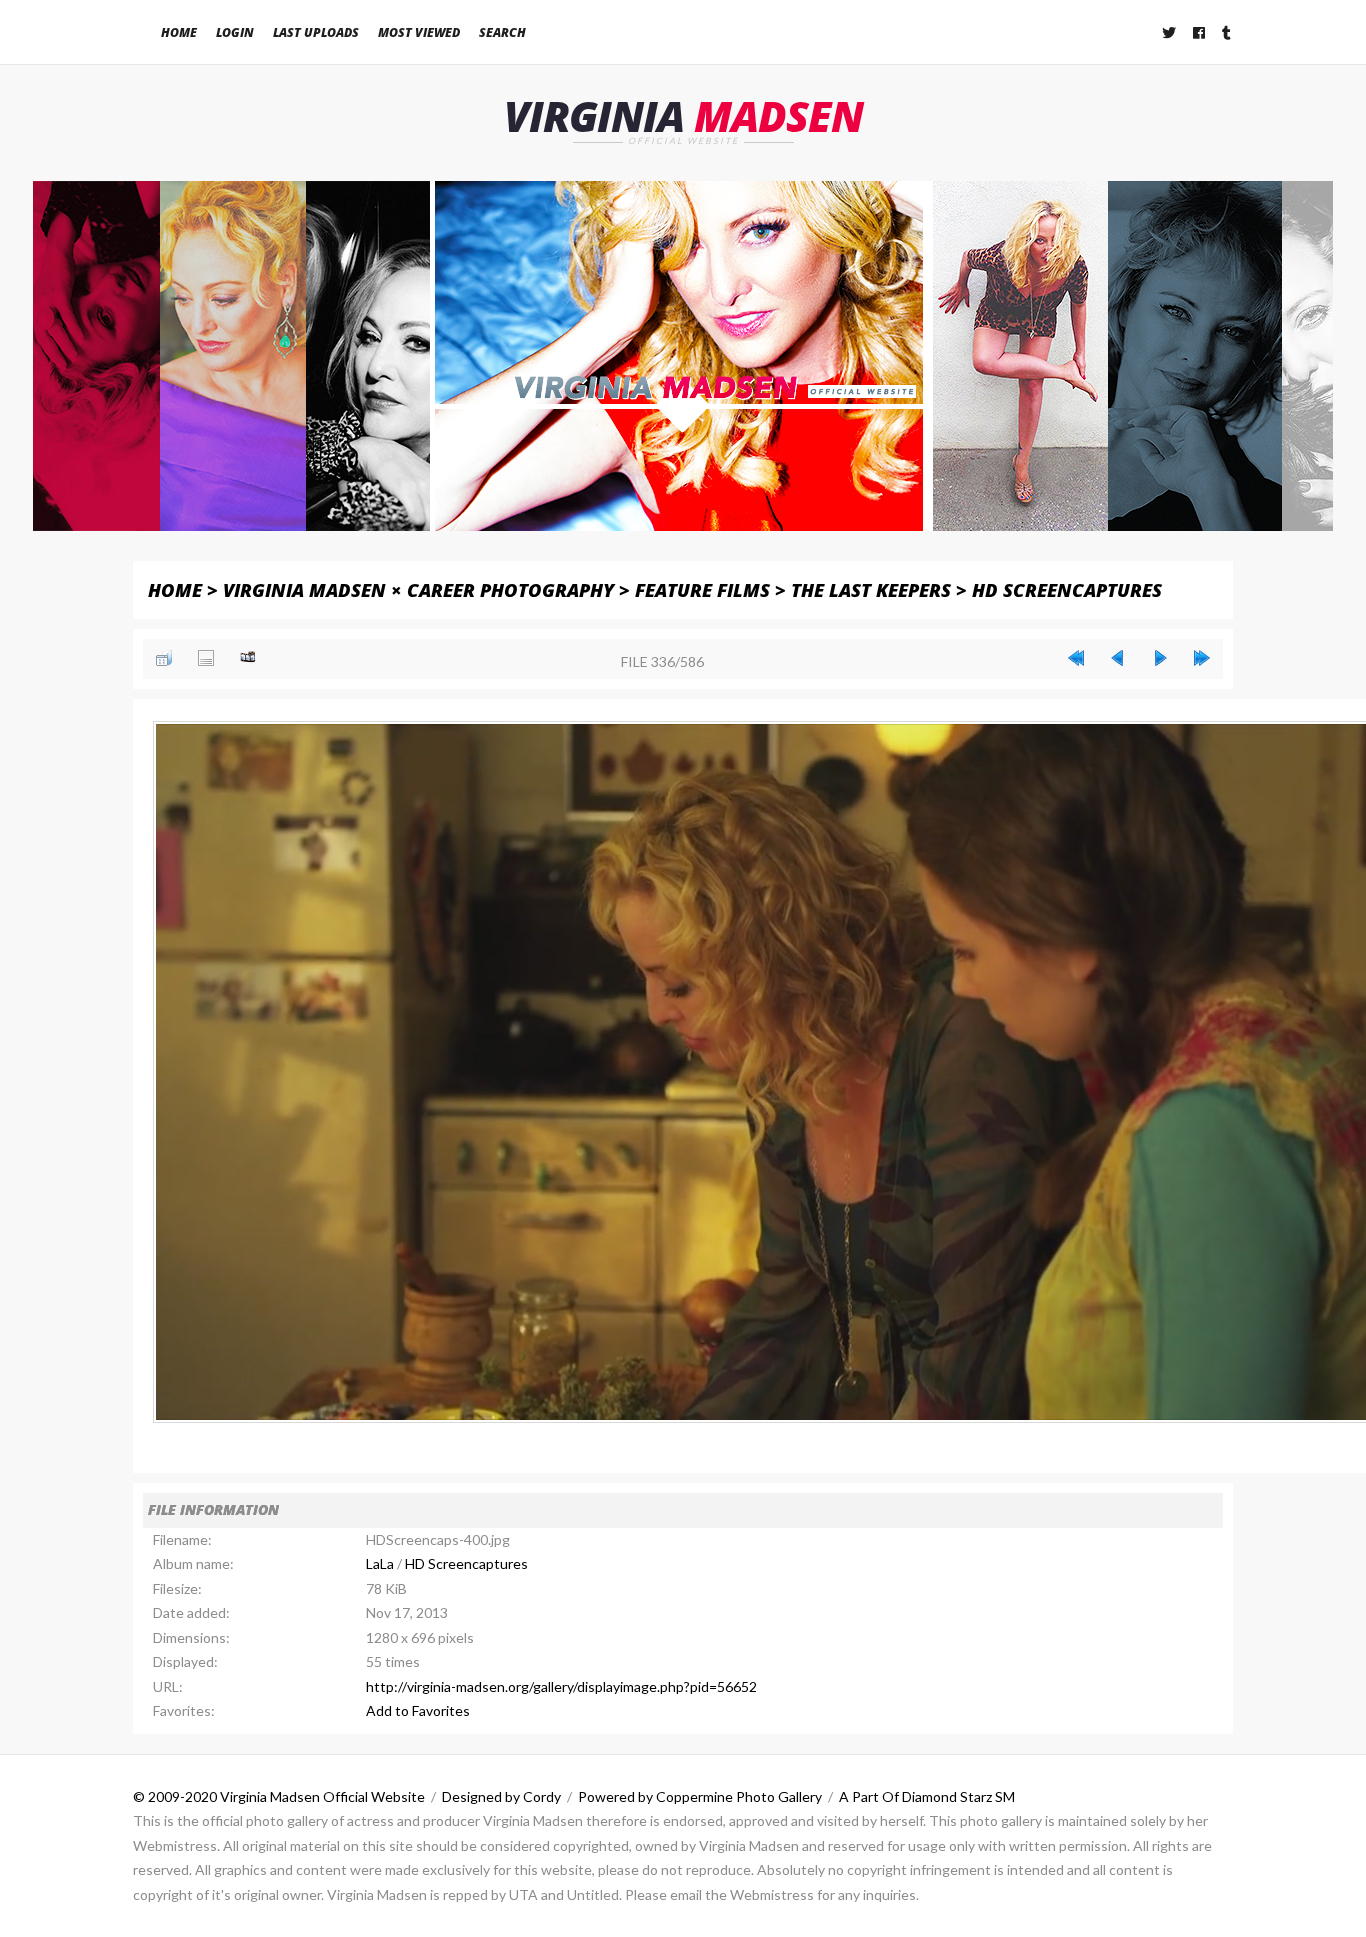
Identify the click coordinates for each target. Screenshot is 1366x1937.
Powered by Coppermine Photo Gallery (700, 1796)
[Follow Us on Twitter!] (1170, 32)
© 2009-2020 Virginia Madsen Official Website (279, 1796)
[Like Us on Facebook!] (1200, 32)
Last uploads (316, 32)
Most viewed (419, 32)
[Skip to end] (1202, 658)
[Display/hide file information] (206, 658)
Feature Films (702, 589)
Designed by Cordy (501, 1796)
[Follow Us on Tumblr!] (1227, 32)
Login (235, 32)
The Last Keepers (871, 589)
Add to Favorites (418, 1710)
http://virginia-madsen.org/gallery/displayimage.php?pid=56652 (561, 1686)
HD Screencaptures (1067, 589)
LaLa (380, 1563)
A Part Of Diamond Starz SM (927, 1796)
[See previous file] (1118, 658)
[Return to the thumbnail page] (164, 658)
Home (179, 32)
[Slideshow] (248, 658)
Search (502, 32)
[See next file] (1160, 658)
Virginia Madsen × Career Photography (418, 589)
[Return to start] (1076, 658)
